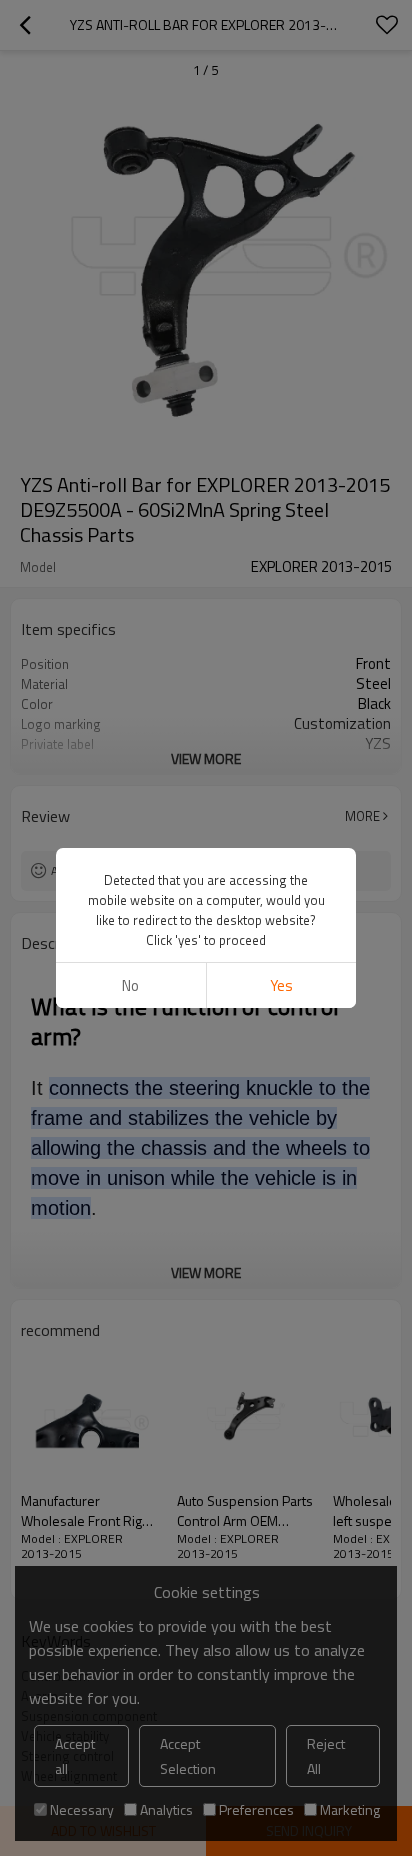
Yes (281, 985)
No (130, 985)
